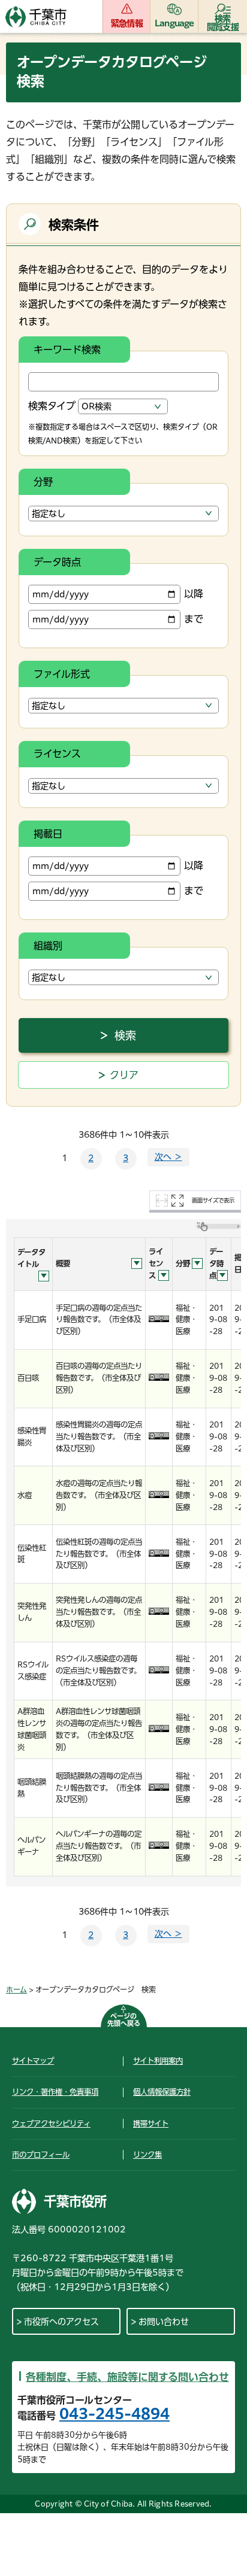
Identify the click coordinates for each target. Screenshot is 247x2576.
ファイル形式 (62, 674)
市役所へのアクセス (61, 2322)
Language (174, 23)
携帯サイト (151, 2124)
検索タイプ (52, 406)
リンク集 (147, 2155)
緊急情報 (127, 23)
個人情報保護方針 (162, 2092)
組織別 (48, 946)
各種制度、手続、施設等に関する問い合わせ (127, 2377)
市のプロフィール (41, 2155)
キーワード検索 (67, 350)
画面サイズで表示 (213, 1200)
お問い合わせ (164, 2322)
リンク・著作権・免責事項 (55, 2092)
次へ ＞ (168, 1157)
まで (194, 619)
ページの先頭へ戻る (124, 2020)
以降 (194, 594)
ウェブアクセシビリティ (51, 2124)
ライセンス (57, 754)
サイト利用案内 (158, 2061)
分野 (43, 482)
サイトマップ (33, 2061)
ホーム (16, 1989)
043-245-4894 (115, 2414)
